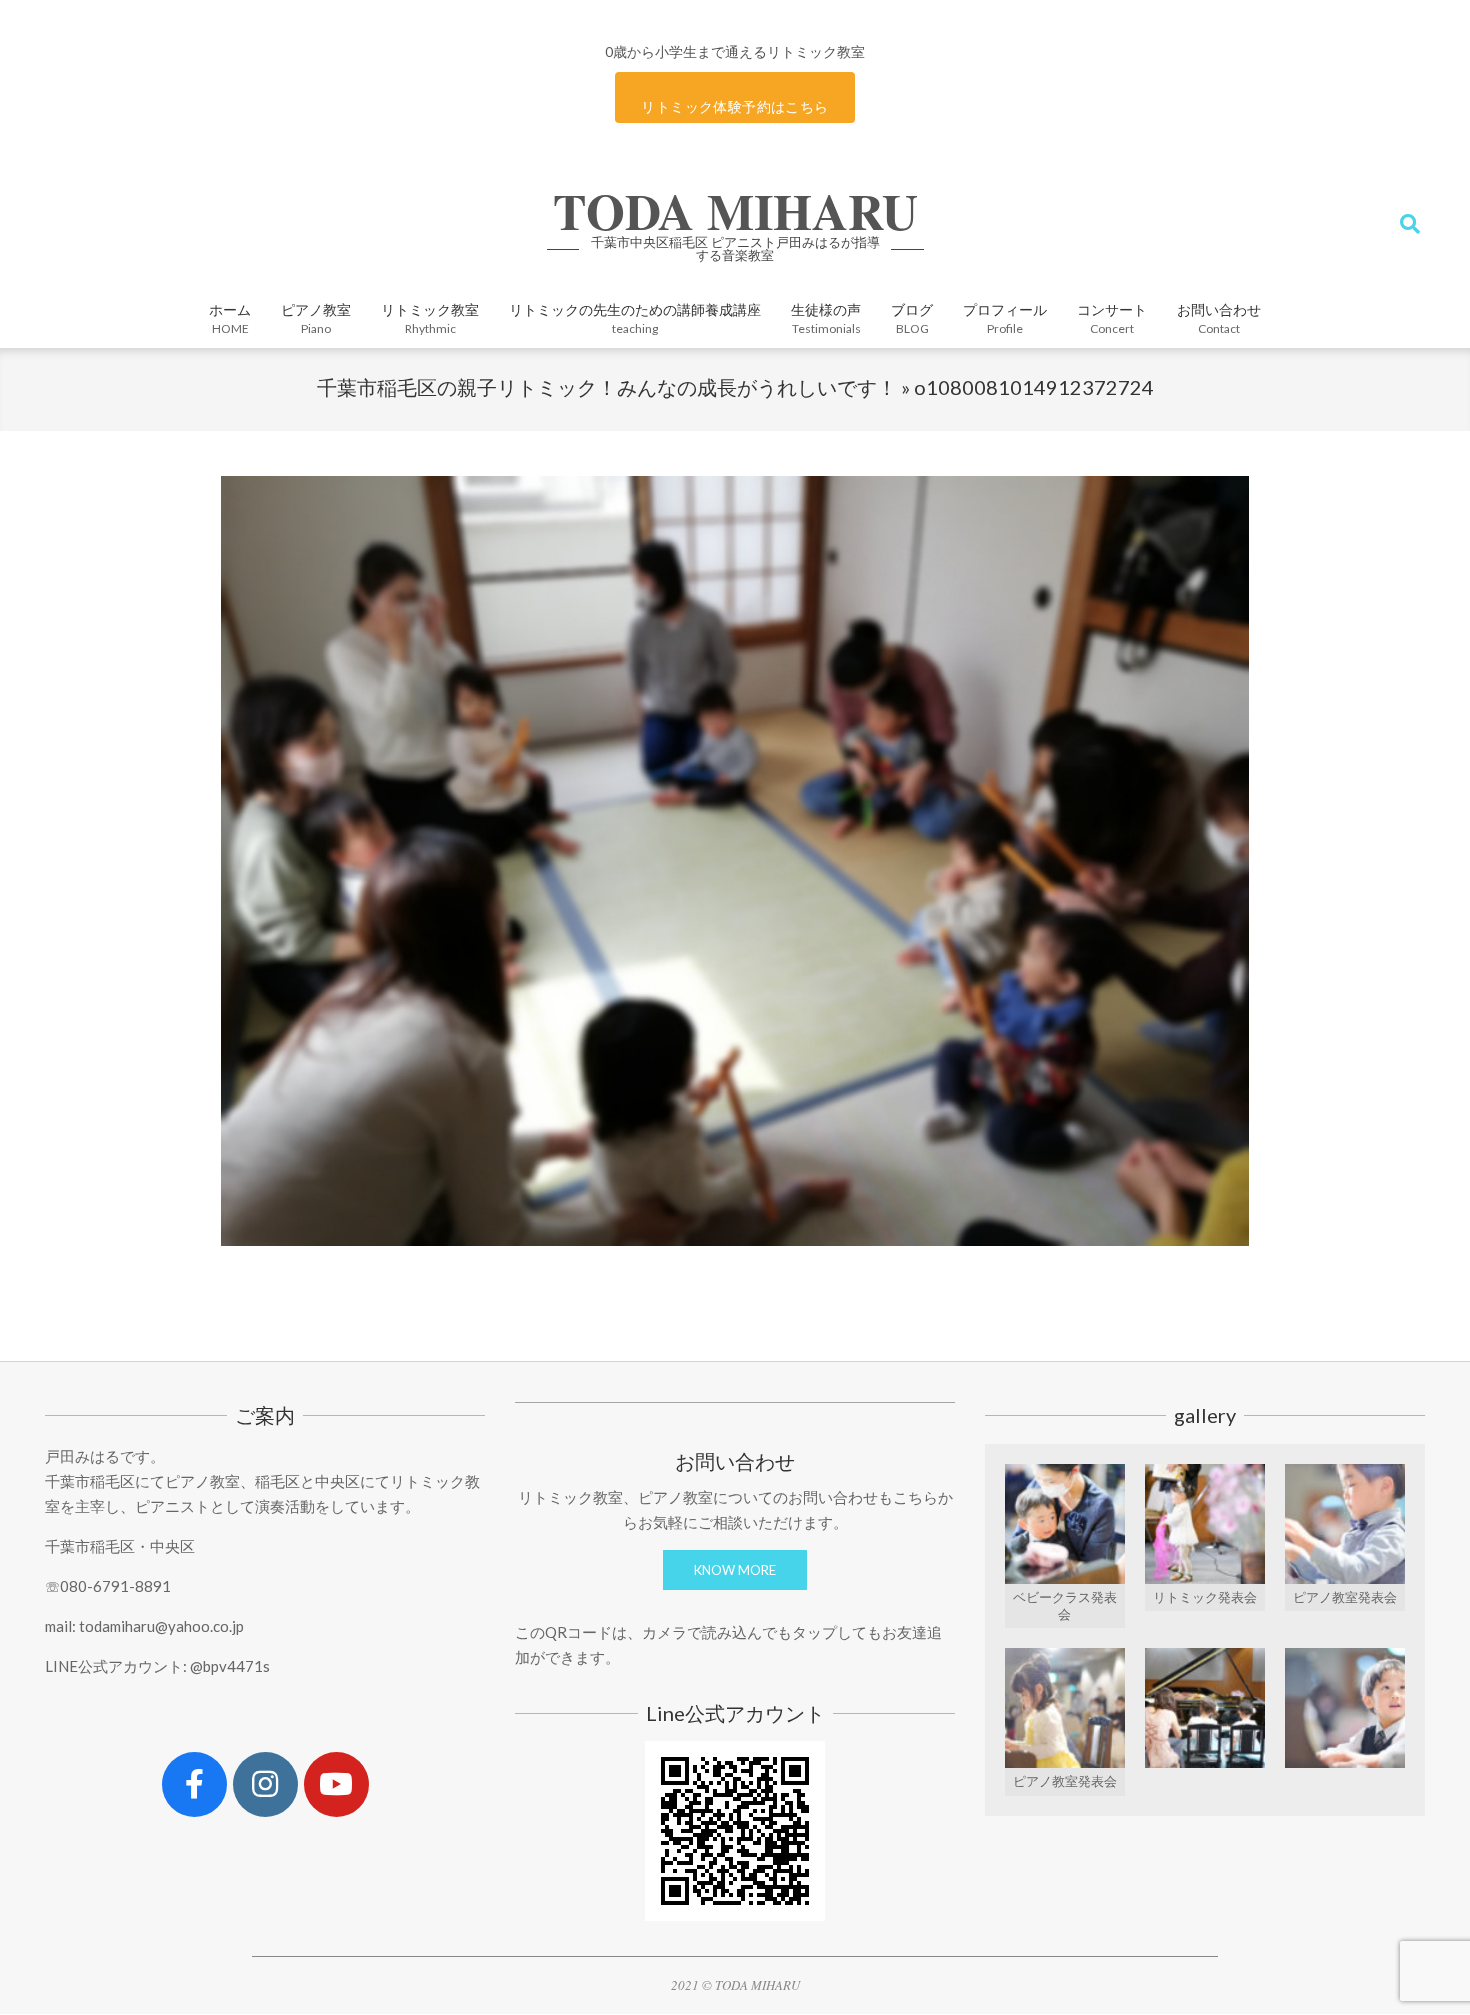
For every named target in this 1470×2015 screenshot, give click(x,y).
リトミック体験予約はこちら (734, 106)
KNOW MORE (735, 1570)
